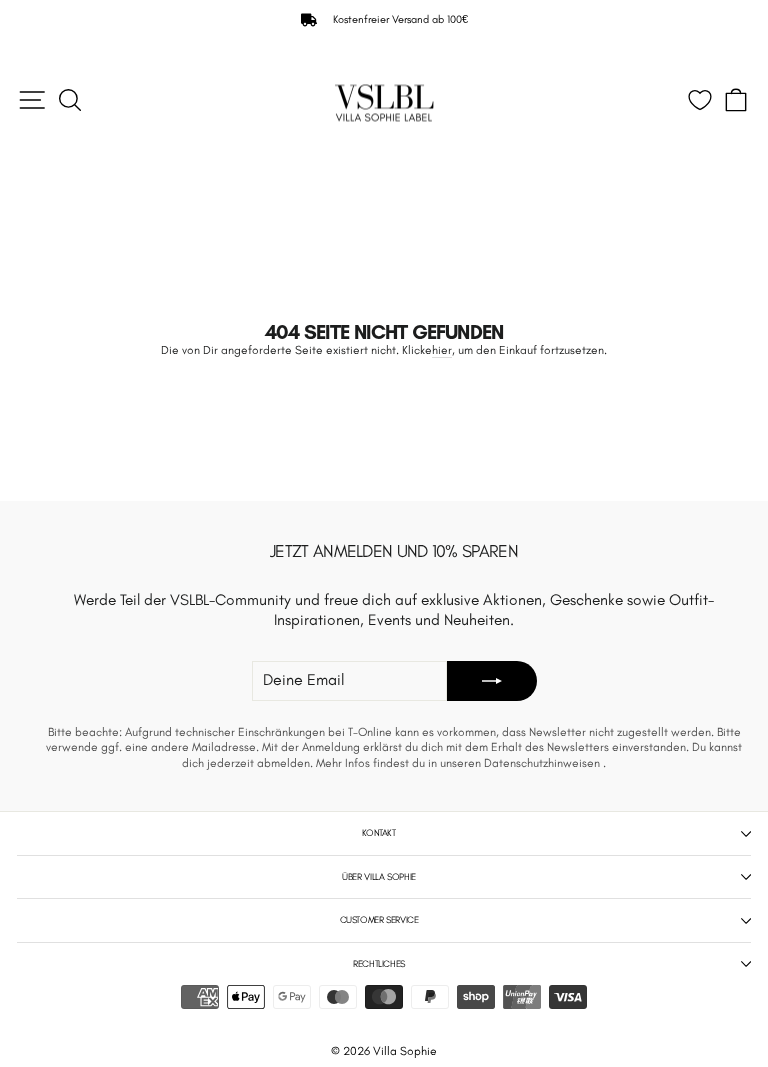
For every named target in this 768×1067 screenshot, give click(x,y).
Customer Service (379, 919)
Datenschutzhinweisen (543, 763)
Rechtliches (379, 963)
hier (442, 350)
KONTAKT (378, 832)
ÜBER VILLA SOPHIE (379, 876)
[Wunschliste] (700, 100)
